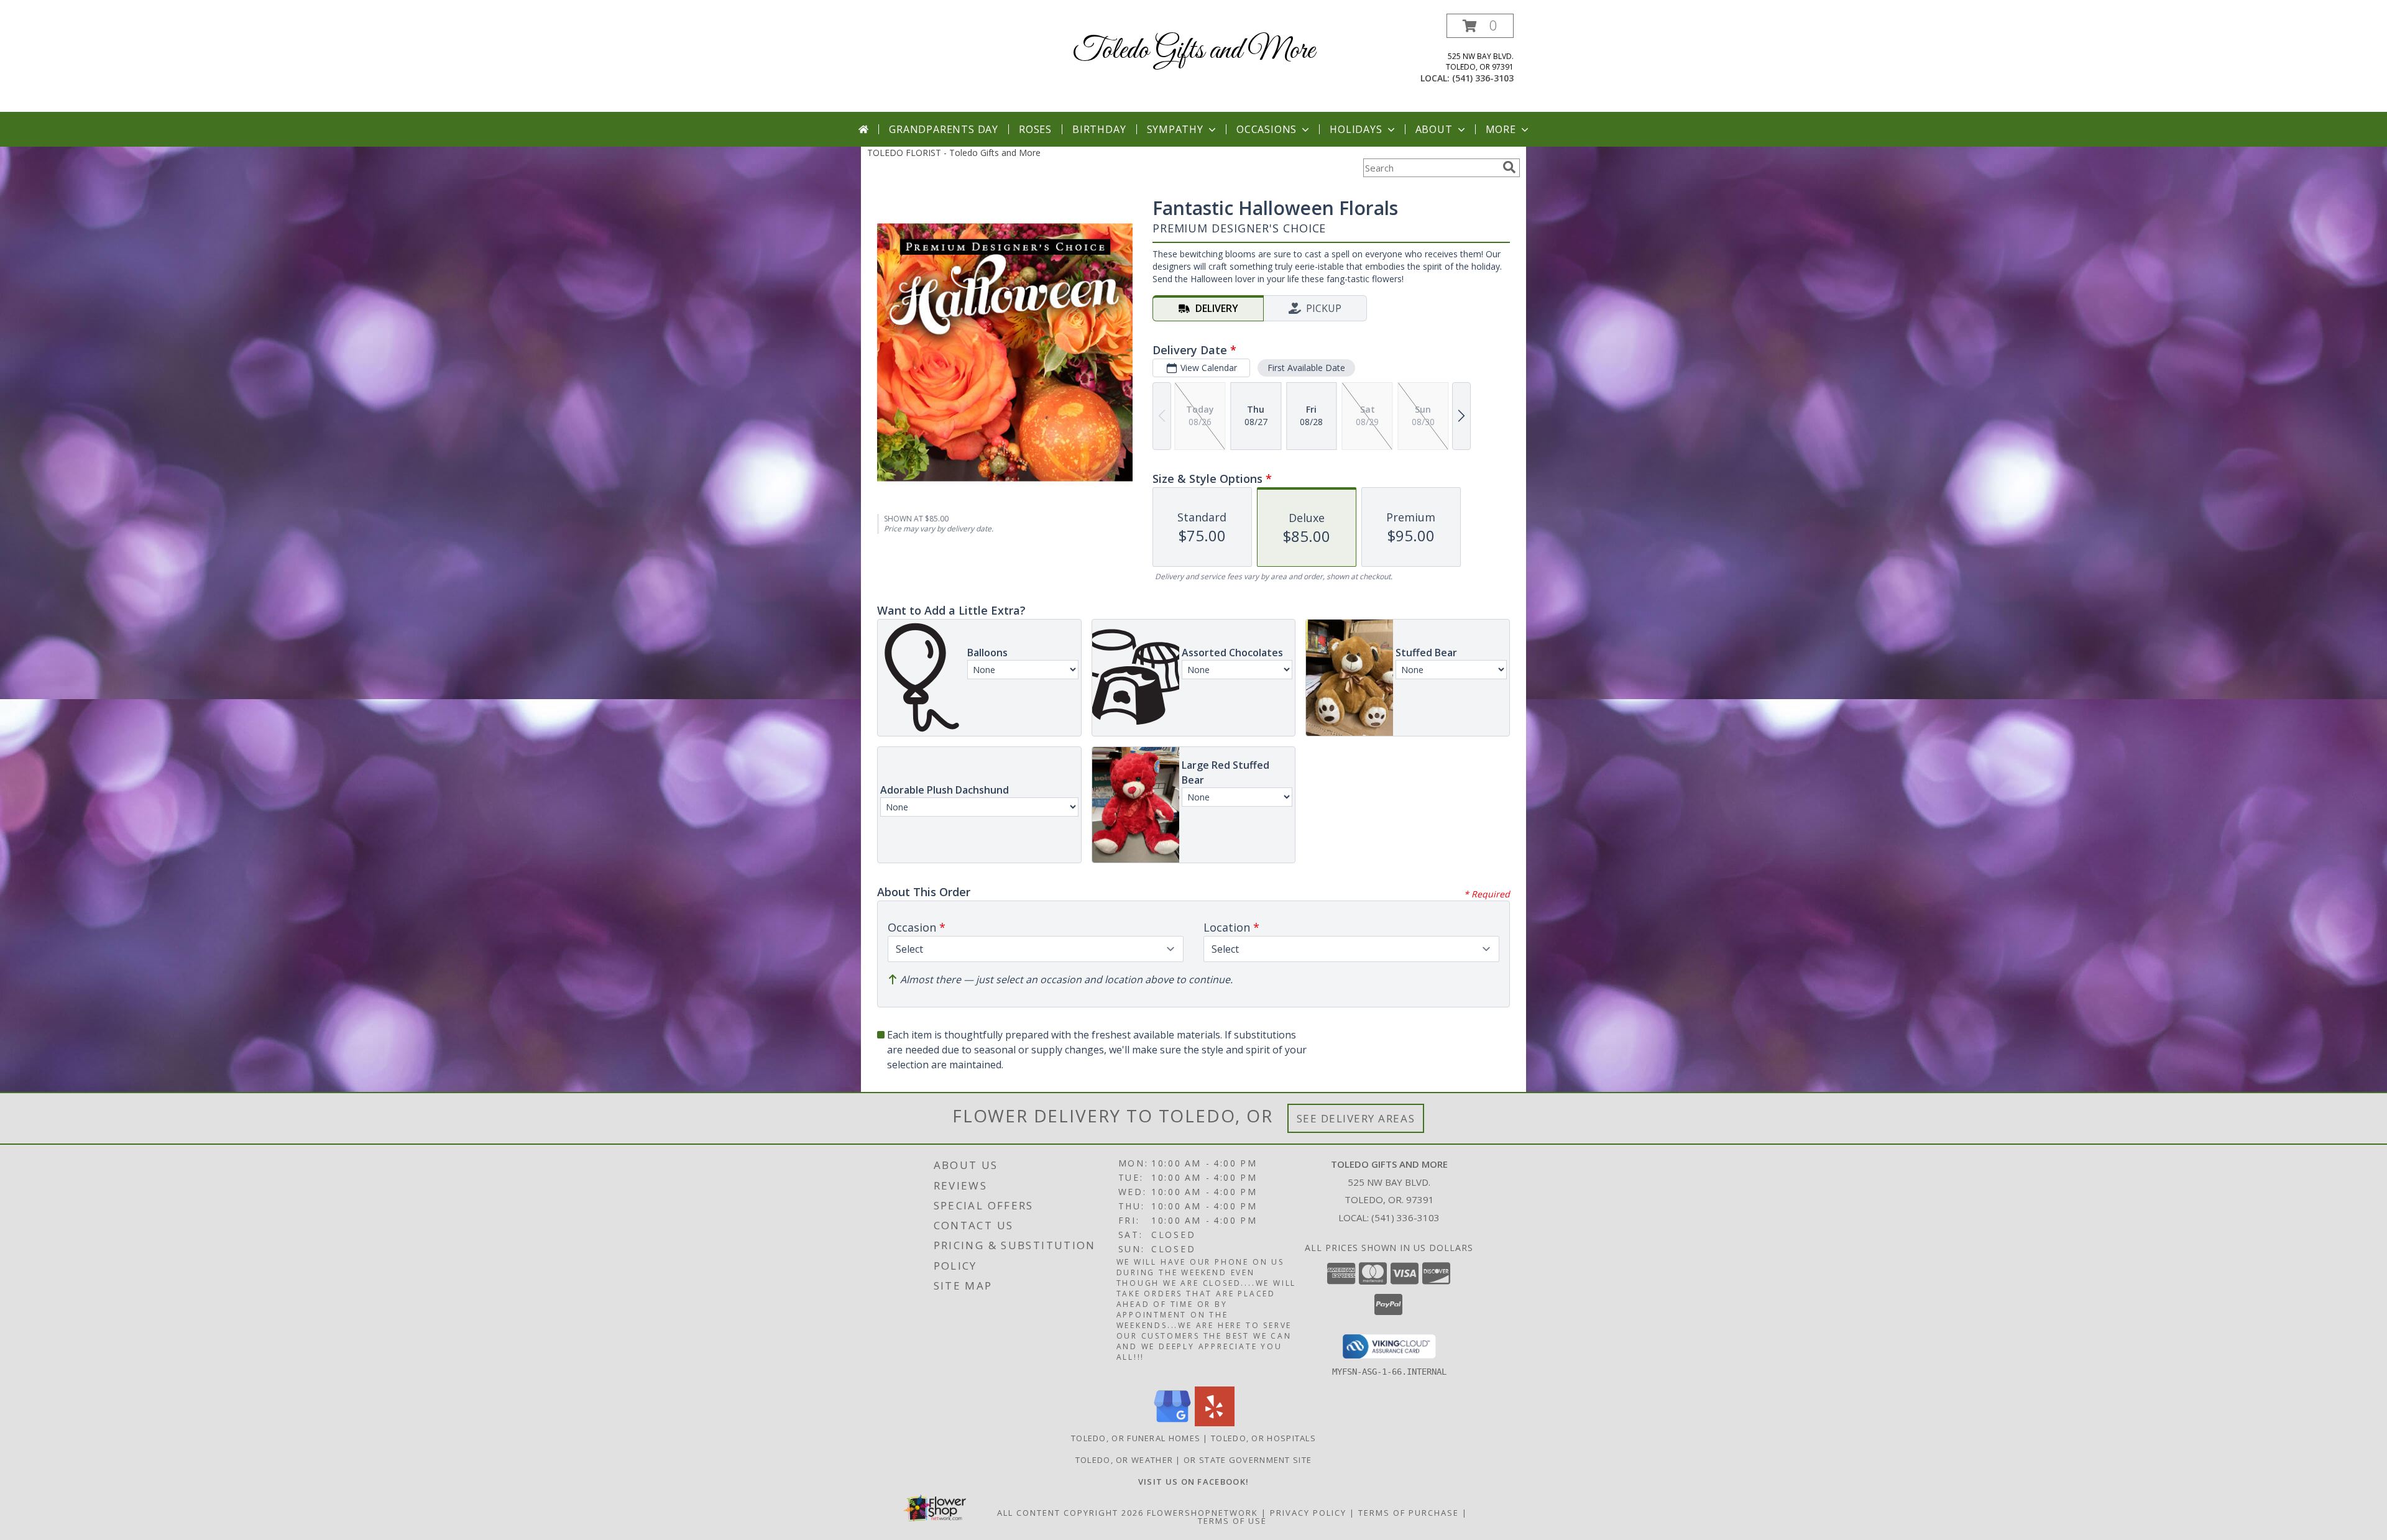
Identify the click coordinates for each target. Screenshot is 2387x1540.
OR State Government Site (1248, 1460)
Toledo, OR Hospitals (1263, 1438)
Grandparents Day (944, 129)
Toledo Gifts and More (1194, 51)
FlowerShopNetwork (1203, 1513)
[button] (1480, 26)
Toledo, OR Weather (1124, 1460)
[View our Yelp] (1215, 1423)
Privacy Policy (1308, 1513)
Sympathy (1175, 129)
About (1434, 129)
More (1501, 129)
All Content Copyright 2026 (1070, 1513)
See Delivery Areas (1356, 1118)
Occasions (1267, 129)
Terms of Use (1232, 1521)
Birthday (1099, 129)
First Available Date (1306, 368)
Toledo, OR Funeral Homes (1136, 1438)
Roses (1035, 129)
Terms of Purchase (1409, 1513)
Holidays (1356, 129)
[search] (1509, 167)
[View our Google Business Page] (1172, 1423)
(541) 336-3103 (1483, 78)
